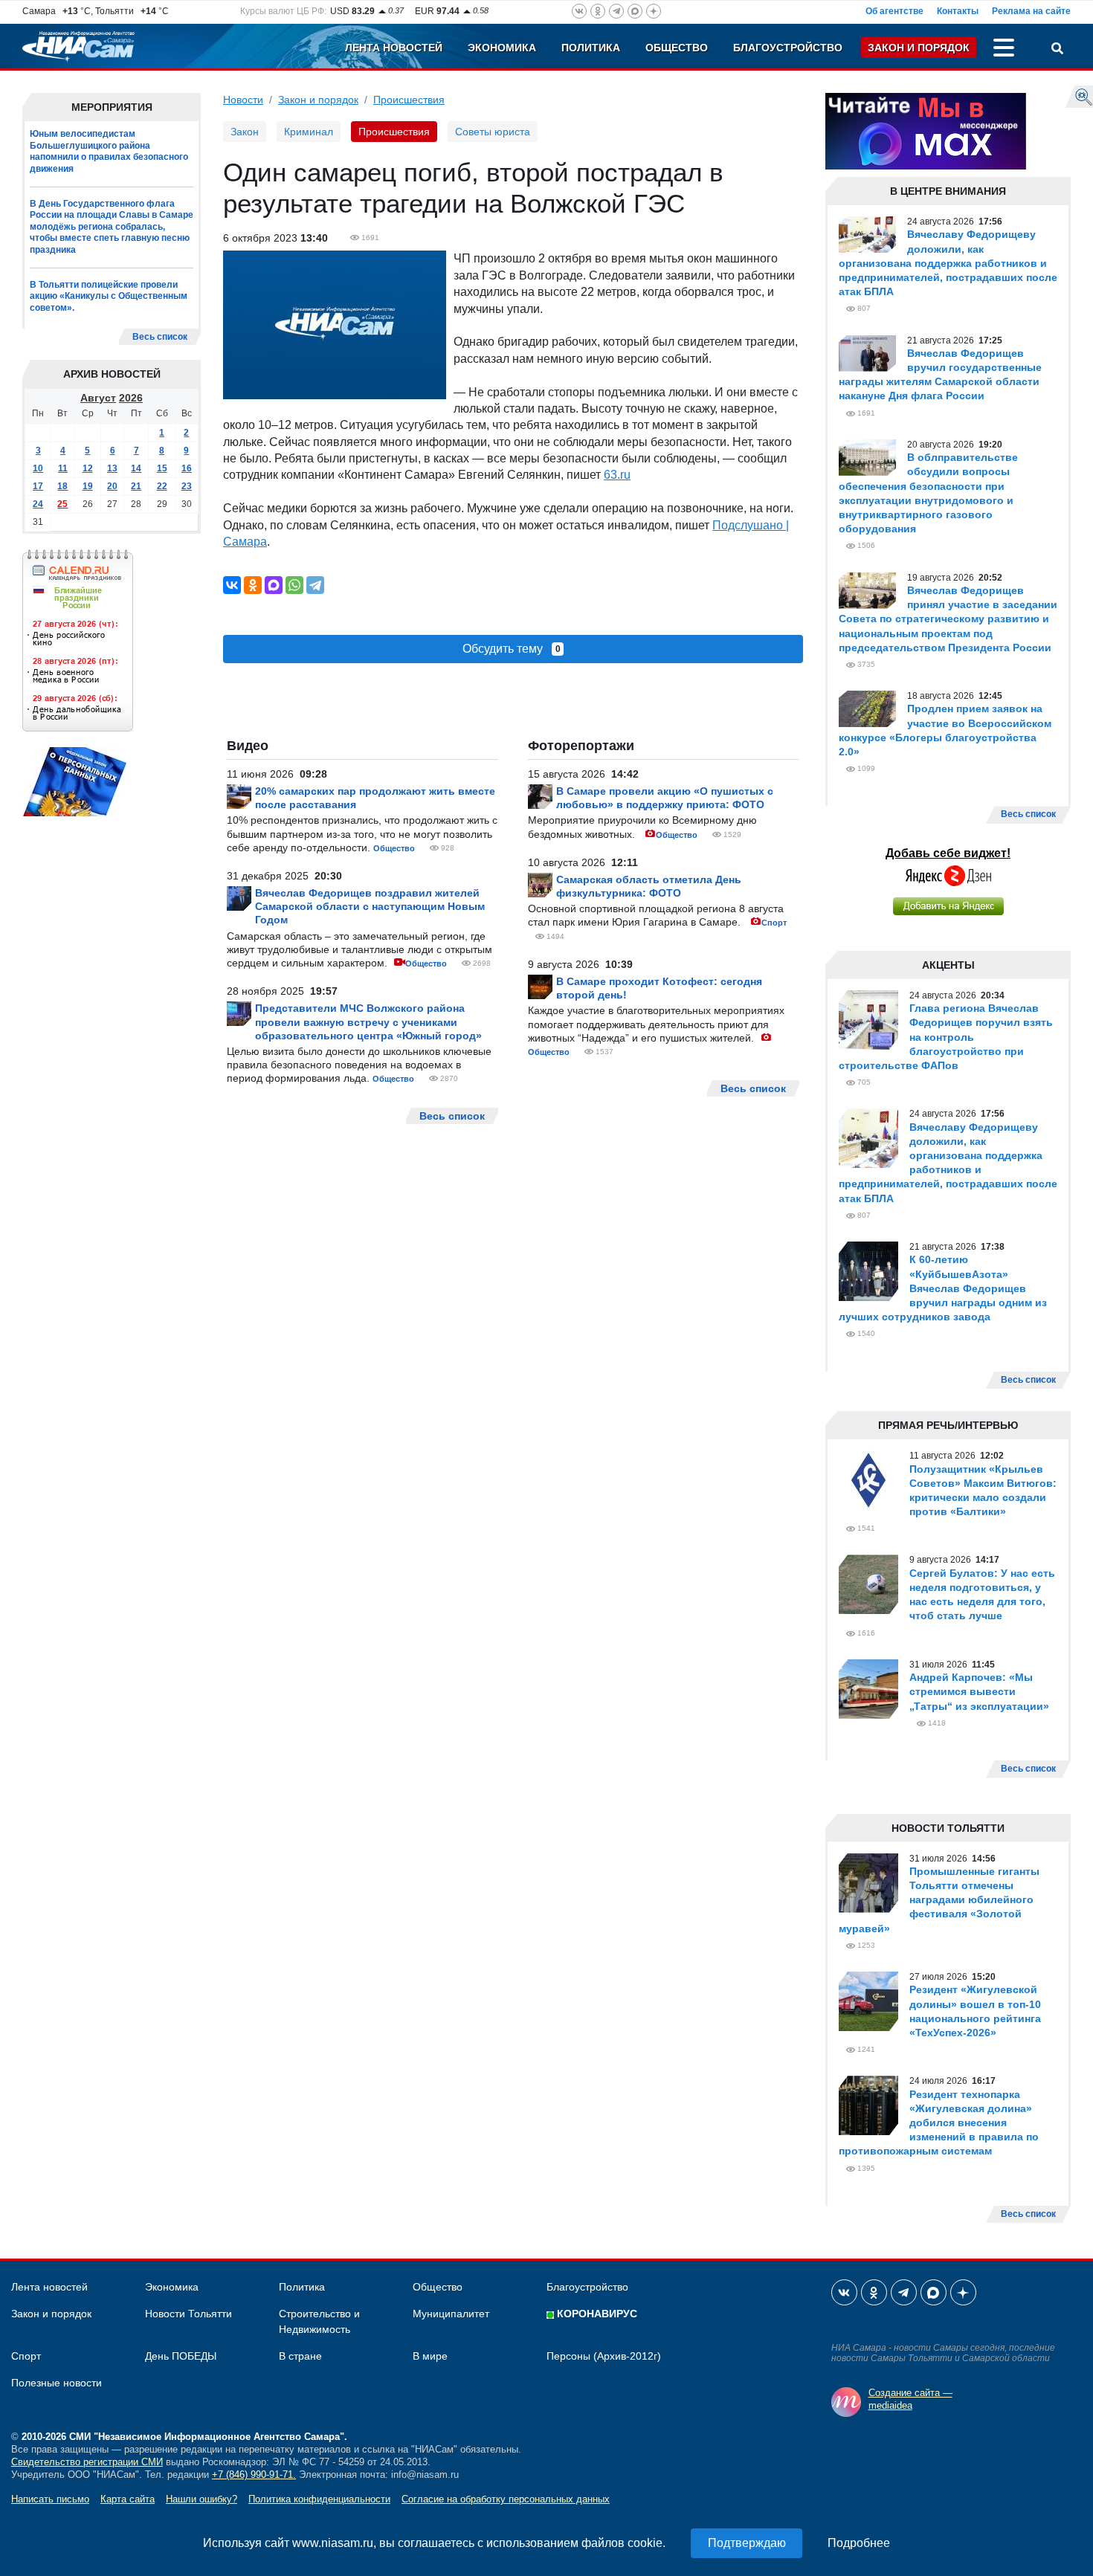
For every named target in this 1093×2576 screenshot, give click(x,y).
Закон (245, 132)
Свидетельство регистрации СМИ (87, 2462)
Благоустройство (788, 48)
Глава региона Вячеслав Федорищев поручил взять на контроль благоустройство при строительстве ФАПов (946, 1037)
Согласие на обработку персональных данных (506, 2499)
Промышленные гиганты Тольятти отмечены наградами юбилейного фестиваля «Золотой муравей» (939, 1900)
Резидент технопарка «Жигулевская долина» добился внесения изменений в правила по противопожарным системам (939, 2123)
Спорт (774, 923)
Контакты (958, 11)
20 (112, 486)
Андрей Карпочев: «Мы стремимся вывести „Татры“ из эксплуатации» (979, 1691)
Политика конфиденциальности (319, 2499)
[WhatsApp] (294, 585)
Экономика (502, 48)
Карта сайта (128, 2499)
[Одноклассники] (253, 585)
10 (38, 468)
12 (88, 468)
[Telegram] (315, 585)
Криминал (309, 132)
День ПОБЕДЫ (181, 2356)
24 (38, 504)
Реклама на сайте (1031, 11)
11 (63, 468)
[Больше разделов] (1004, 50)
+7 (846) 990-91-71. (254, 2475)
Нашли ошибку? (201, 2499)
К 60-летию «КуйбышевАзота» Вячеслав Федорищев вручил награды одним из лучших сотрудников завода (943, 1288)
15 (162, 468)
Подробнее (859, 2543)
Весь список (160, 337)
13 (112, 468)
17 (38, 486)
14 (136, 468)
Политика (591, 48)
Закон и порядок (919, 48)
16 (187, 468)
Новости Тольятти (188, 2314)
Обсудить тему (512, 649)
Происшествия (409, 100)
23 (187, 486)
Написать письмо (50, 2499)
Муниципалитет (451, 2314)
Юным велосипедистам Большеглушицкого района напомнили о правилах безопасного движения (109, 151)
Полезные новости (57, 2383)
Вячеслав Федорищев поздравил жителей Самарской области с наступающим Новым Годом (370, 906)
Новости (243, 100)
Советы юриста (493, 132)
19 (88, 486)
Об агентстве (894, 11)
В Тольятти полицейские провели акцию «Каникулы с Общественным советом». (109, 296)
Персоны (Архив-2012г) (604, 2356)
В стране (300, 2356)
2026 (131, 398)
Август (98, 398)
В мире (430, 2356)
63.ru (617, 475)
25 (62, 504)
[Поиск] (1057, 50)
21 (136, 486)
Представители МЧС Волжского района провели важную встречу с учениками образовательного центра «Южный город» (368, 1021)
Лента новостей (394, 48)
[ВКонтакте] (232, 585)
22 (162, 486)
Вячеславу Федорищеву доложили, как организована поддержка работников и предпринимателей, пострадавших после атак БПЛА (948, 263)
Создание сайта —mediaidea (910, 2399)
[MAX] (274, 585)
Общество (677, 48)
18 (62, 486)
